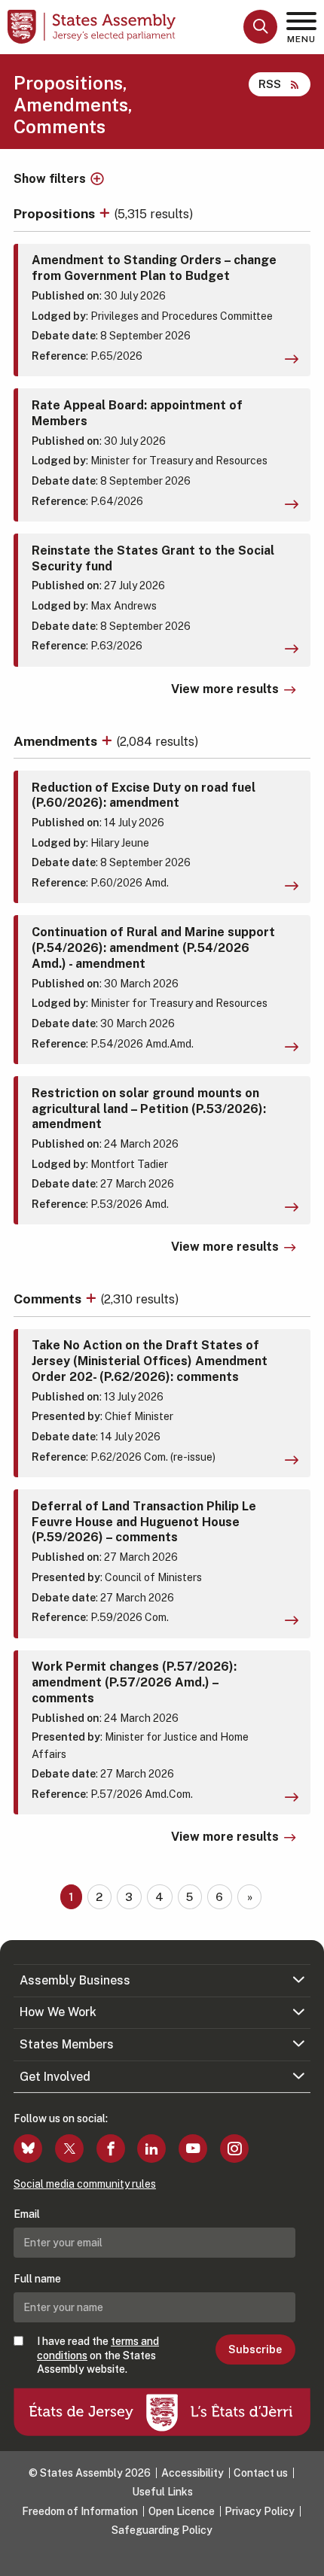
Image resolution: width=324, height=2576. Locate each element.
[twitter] (69, 2149)
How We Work (58, 2012)
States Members (67, 2044)
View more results (225, 689)
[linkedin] (151, 2149)
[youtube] (193, 2149)
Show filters (50, 179)
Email (27, 2214)
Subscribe (255, 2349)
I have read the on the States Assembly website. (98, 2355)
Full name (37, 2279)
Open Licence (182, 2511)
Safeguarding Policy (162, 2530)
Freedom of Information (80, 2511)
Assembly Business (75, 1980)
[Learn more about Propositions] (106, 213)
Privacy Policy (260, 2511)
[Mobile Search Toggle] (260, 27)
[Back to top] (305, 2557)
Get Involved (55, 2077)
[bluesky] (28, 2149)
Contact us (261, 2473)
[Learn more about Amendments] (109, 741)
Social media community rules (85, 2184)
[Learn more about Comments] (93, 1299)
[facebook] (111, 2149)
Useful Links (162, 2492)
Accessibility (193, 2473)
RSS (270, 84)
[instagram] (234, 2149)
